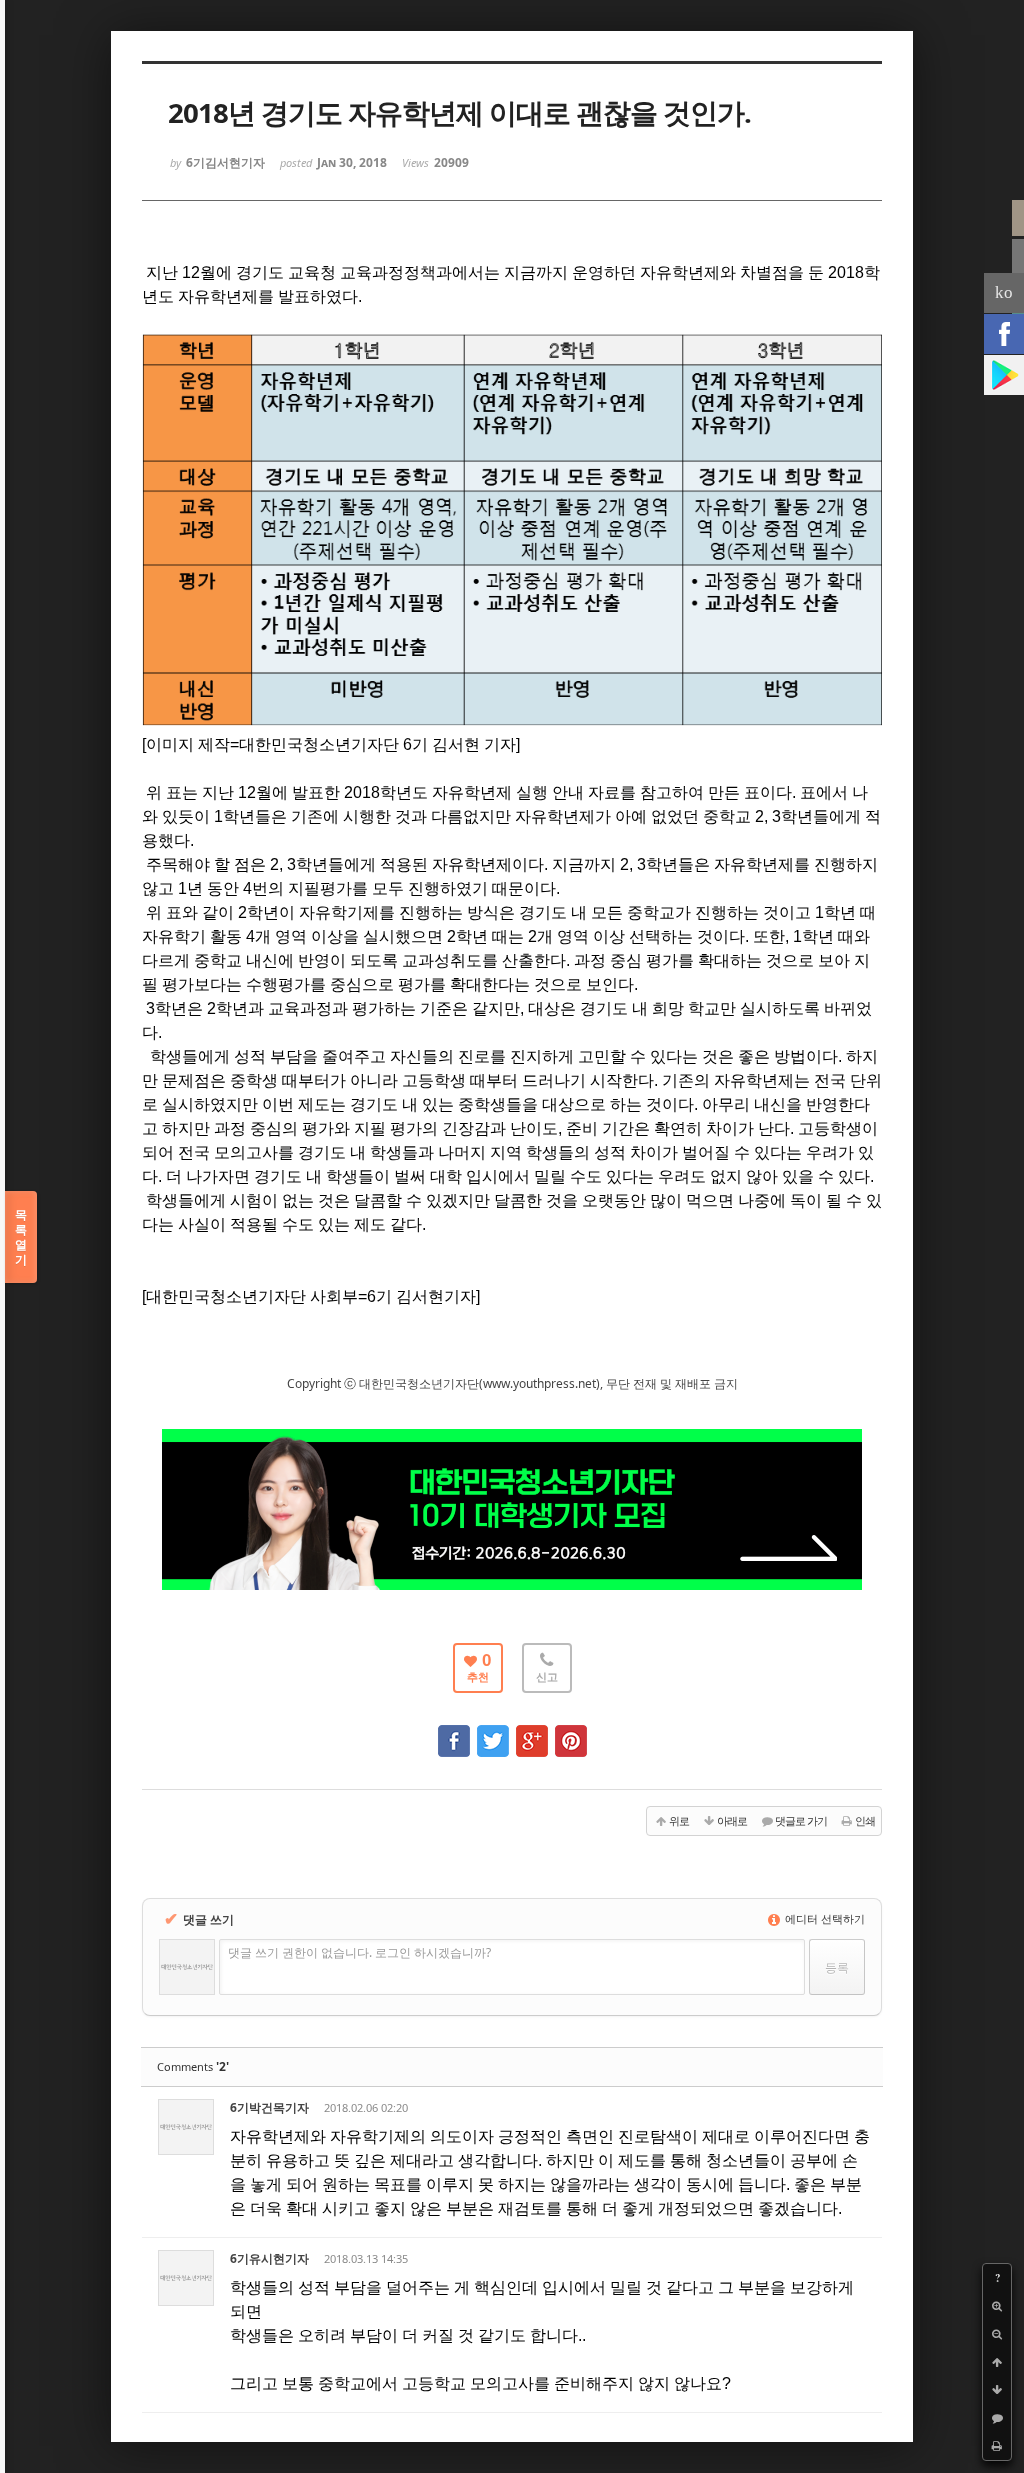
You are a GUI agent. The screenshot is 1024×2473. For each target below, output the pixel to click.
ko (1004, 292)
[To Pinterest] (571, 1731)
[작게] (997, 2334)
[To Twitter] (493, 1731)
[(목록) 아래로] (997, 2390)
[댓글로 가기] (997, 2418)
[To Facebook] (454, 1731)
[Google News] (1004, 375)
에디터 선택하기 (823, 1918)
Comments (193, 2066)
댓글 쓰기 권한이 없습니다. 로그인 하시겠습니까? (359, 1952)
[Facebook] (1004, 334)
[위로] (997, 2362)
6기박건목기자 (269, 2107)
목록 (21, 1237)
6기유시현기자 (269, 2258)
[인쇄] (997, 2446)
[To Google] (532, 1731)
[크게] (997, 2306)
